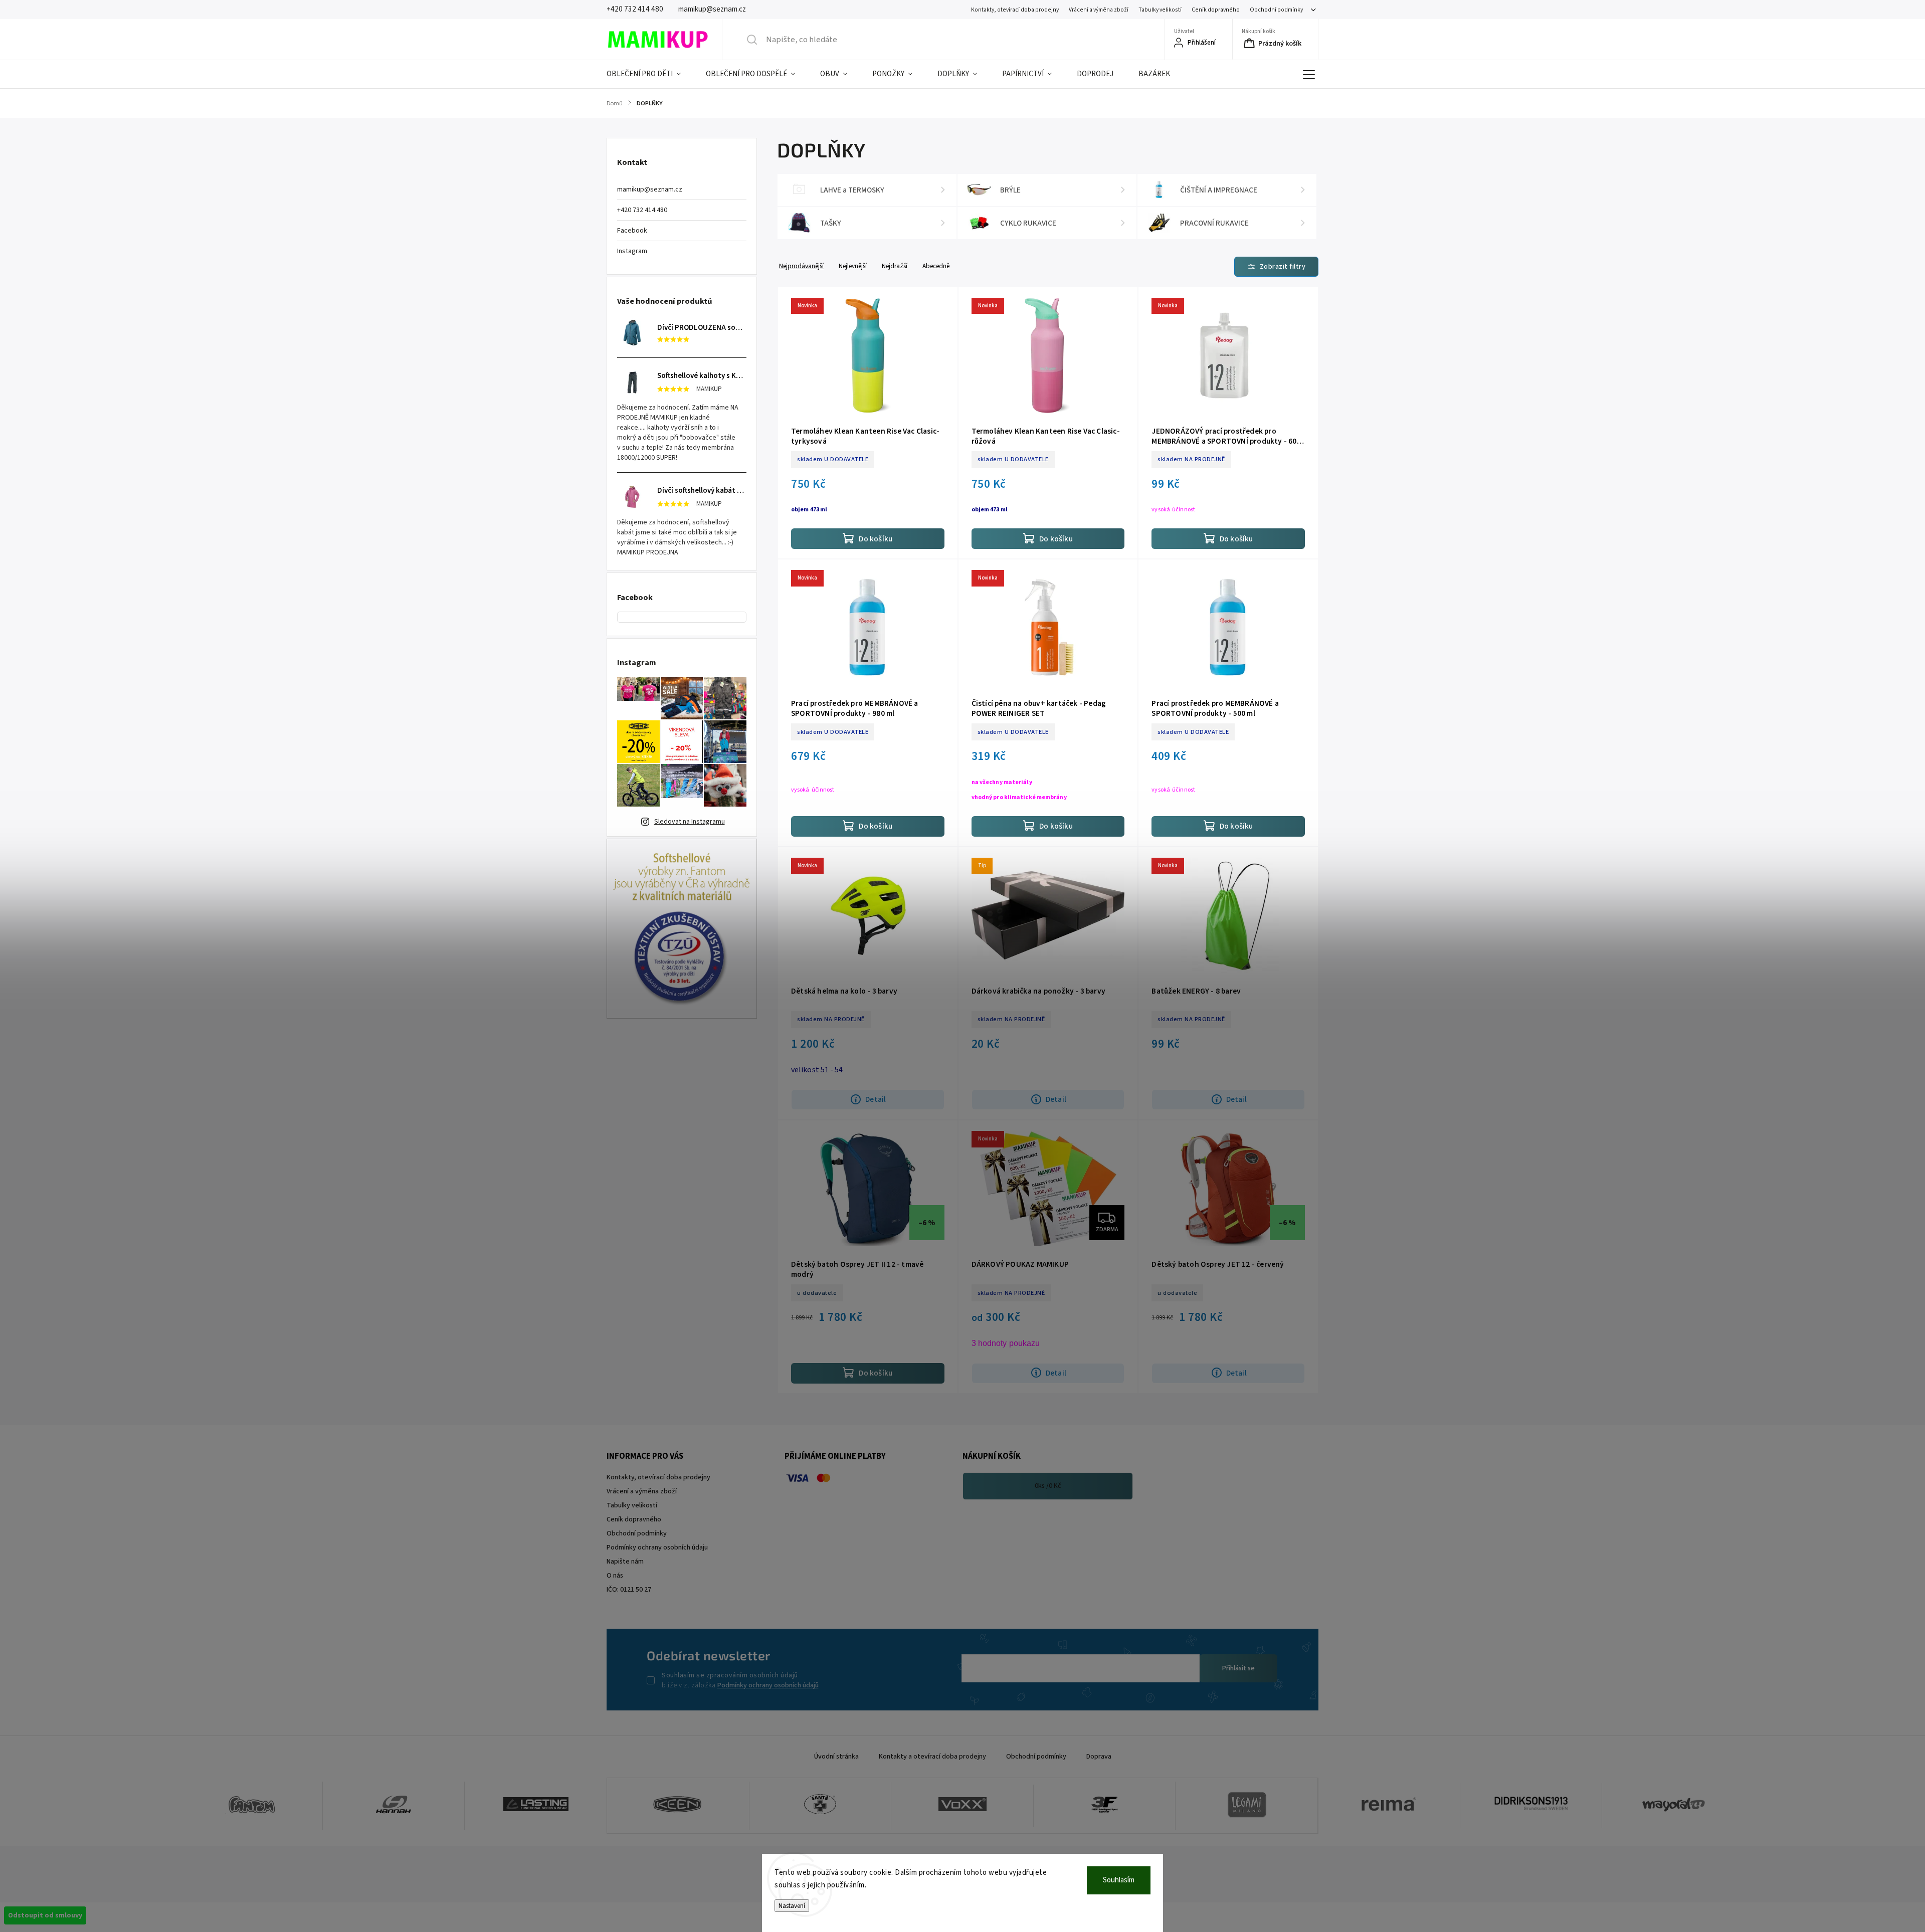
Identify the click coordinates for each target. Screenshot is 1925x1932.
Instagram (632, 251)
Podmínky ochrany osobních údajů (768, 1685)
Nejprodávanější (801, 266)
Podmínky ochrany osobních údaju (657, 1548)
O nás (615, 1576)
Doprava (1099, 1757)
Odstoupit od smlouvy (45, 1915)
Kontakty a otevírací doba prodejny (932, 1757)
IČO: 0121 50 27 (629, 1590)
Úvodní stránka (836, 1757)
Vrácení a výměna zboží (1099, 10)
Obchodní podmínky (1276, 10)
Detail (876, 1099)
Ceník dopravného (1216, 10)
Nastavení (792, 1906)
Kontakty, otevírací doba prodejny (1015, 10)
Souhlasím (1119, 1880)
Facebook (632, 231)
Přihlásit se (1238, 1668)
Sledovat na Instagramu (690, 822)
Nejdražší (895, 266)
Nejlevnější (853, 266)
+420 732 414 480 (642, 210)
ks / (1048, 1486)
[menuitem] (650, 74)
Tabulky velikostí (1160, 10)
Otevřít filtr (1276, 267)
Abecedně (936, 266)
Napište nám (625, 1562)
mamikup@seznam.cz (650, 189)
